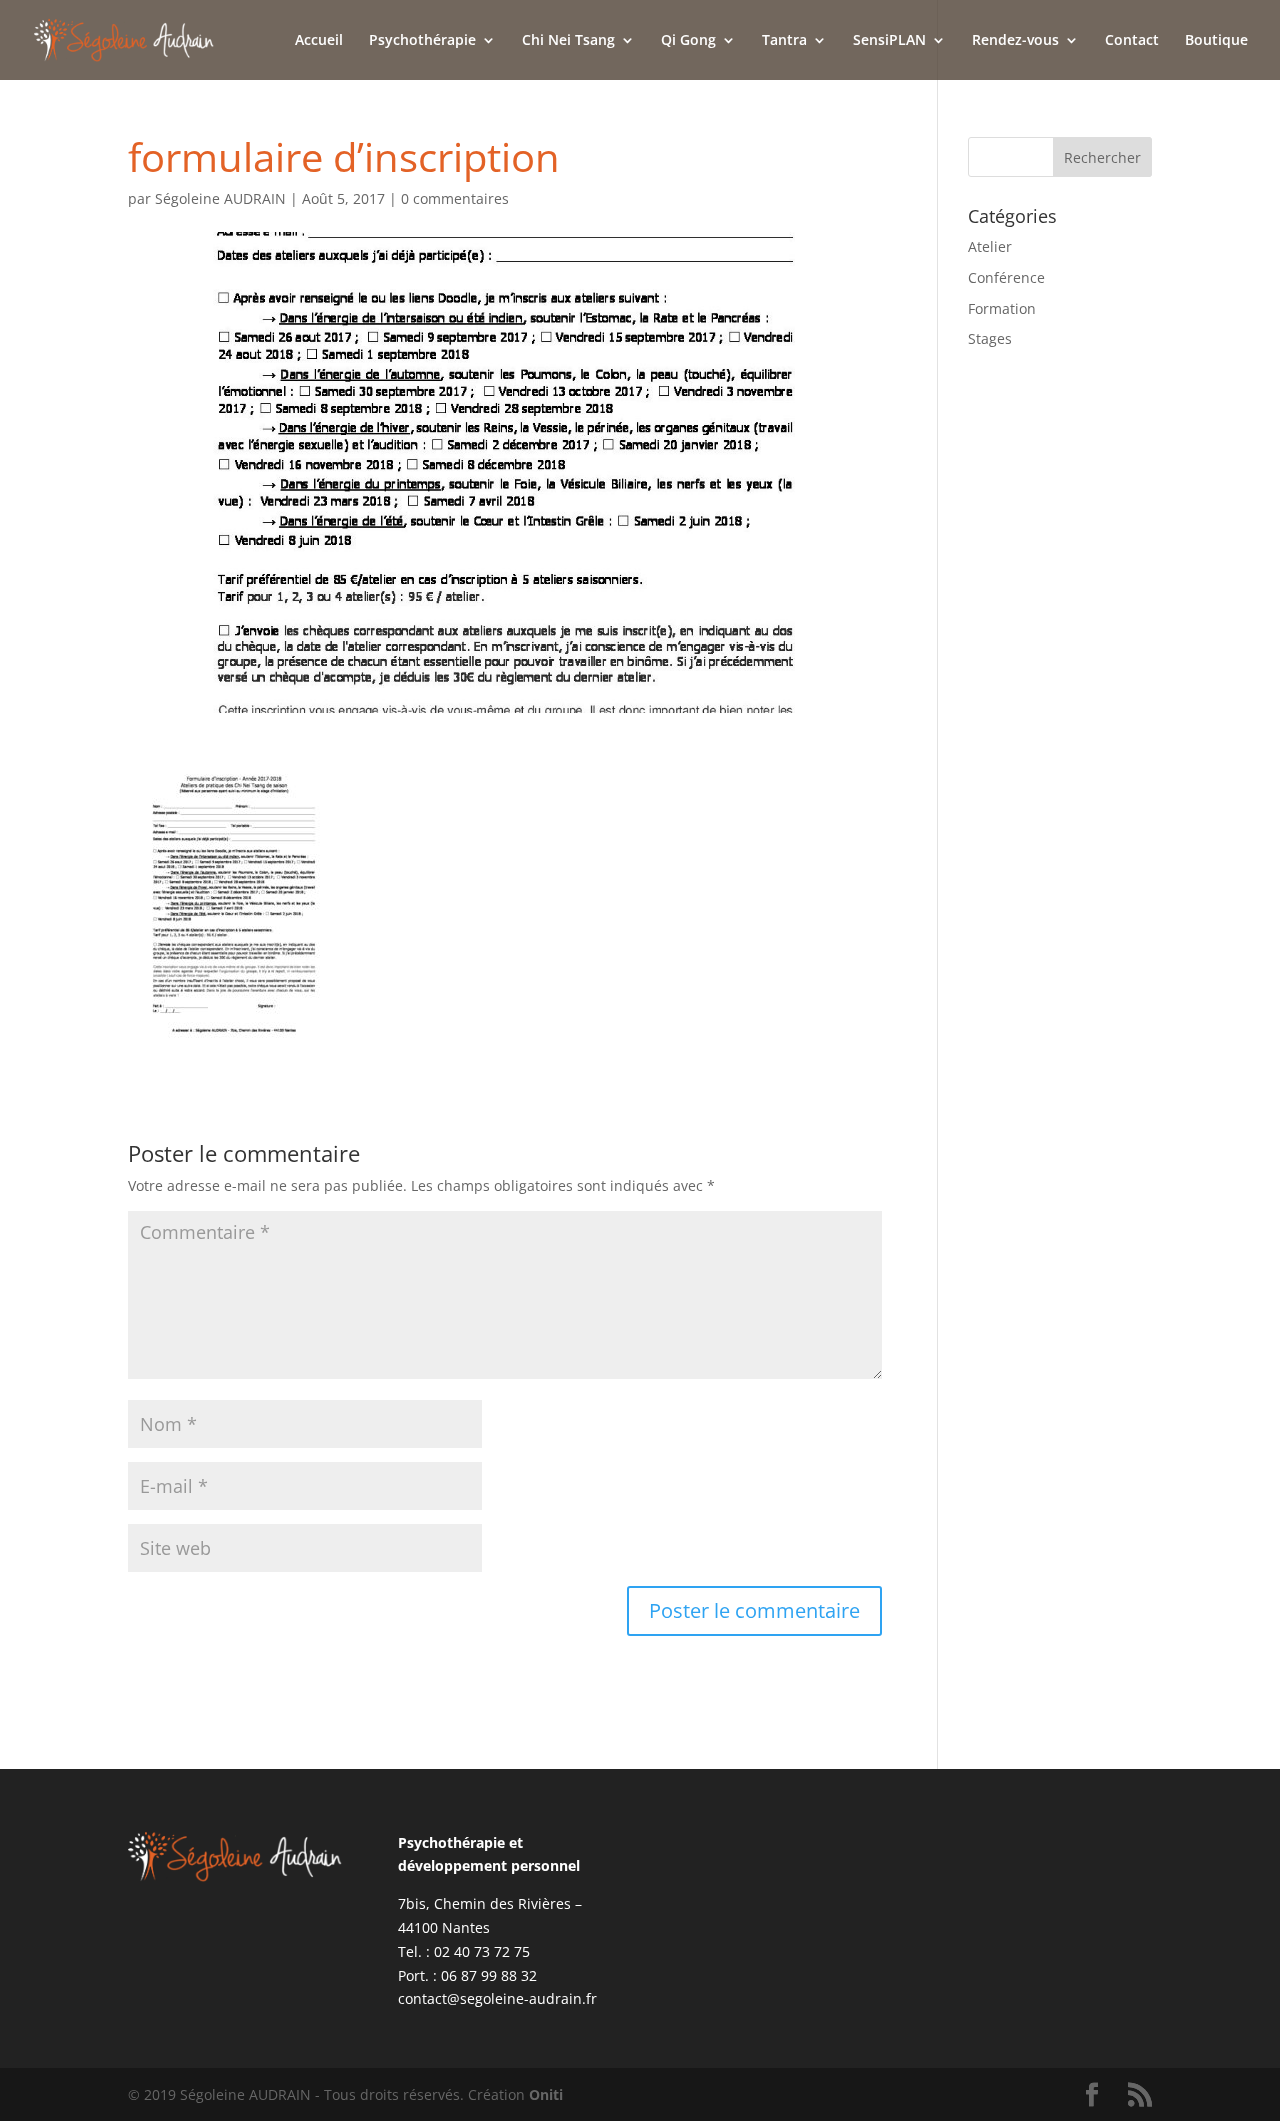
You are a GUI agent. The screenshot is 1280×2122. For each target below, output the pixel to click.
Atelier (990, 246)
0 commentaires (455, 198)
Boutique (1216, 41)
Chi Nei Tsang (568, 41)
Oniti (546, 2094)
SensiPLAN (889, 41)
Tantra (784, 41)
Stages (990, 338)
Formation (1002, 308)
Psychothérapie (422, 41)
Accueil (319, 41)
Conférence (1006, 277)
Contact (1132, 41)
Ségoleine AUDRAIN (220, 198)
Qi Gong (688, 41)
